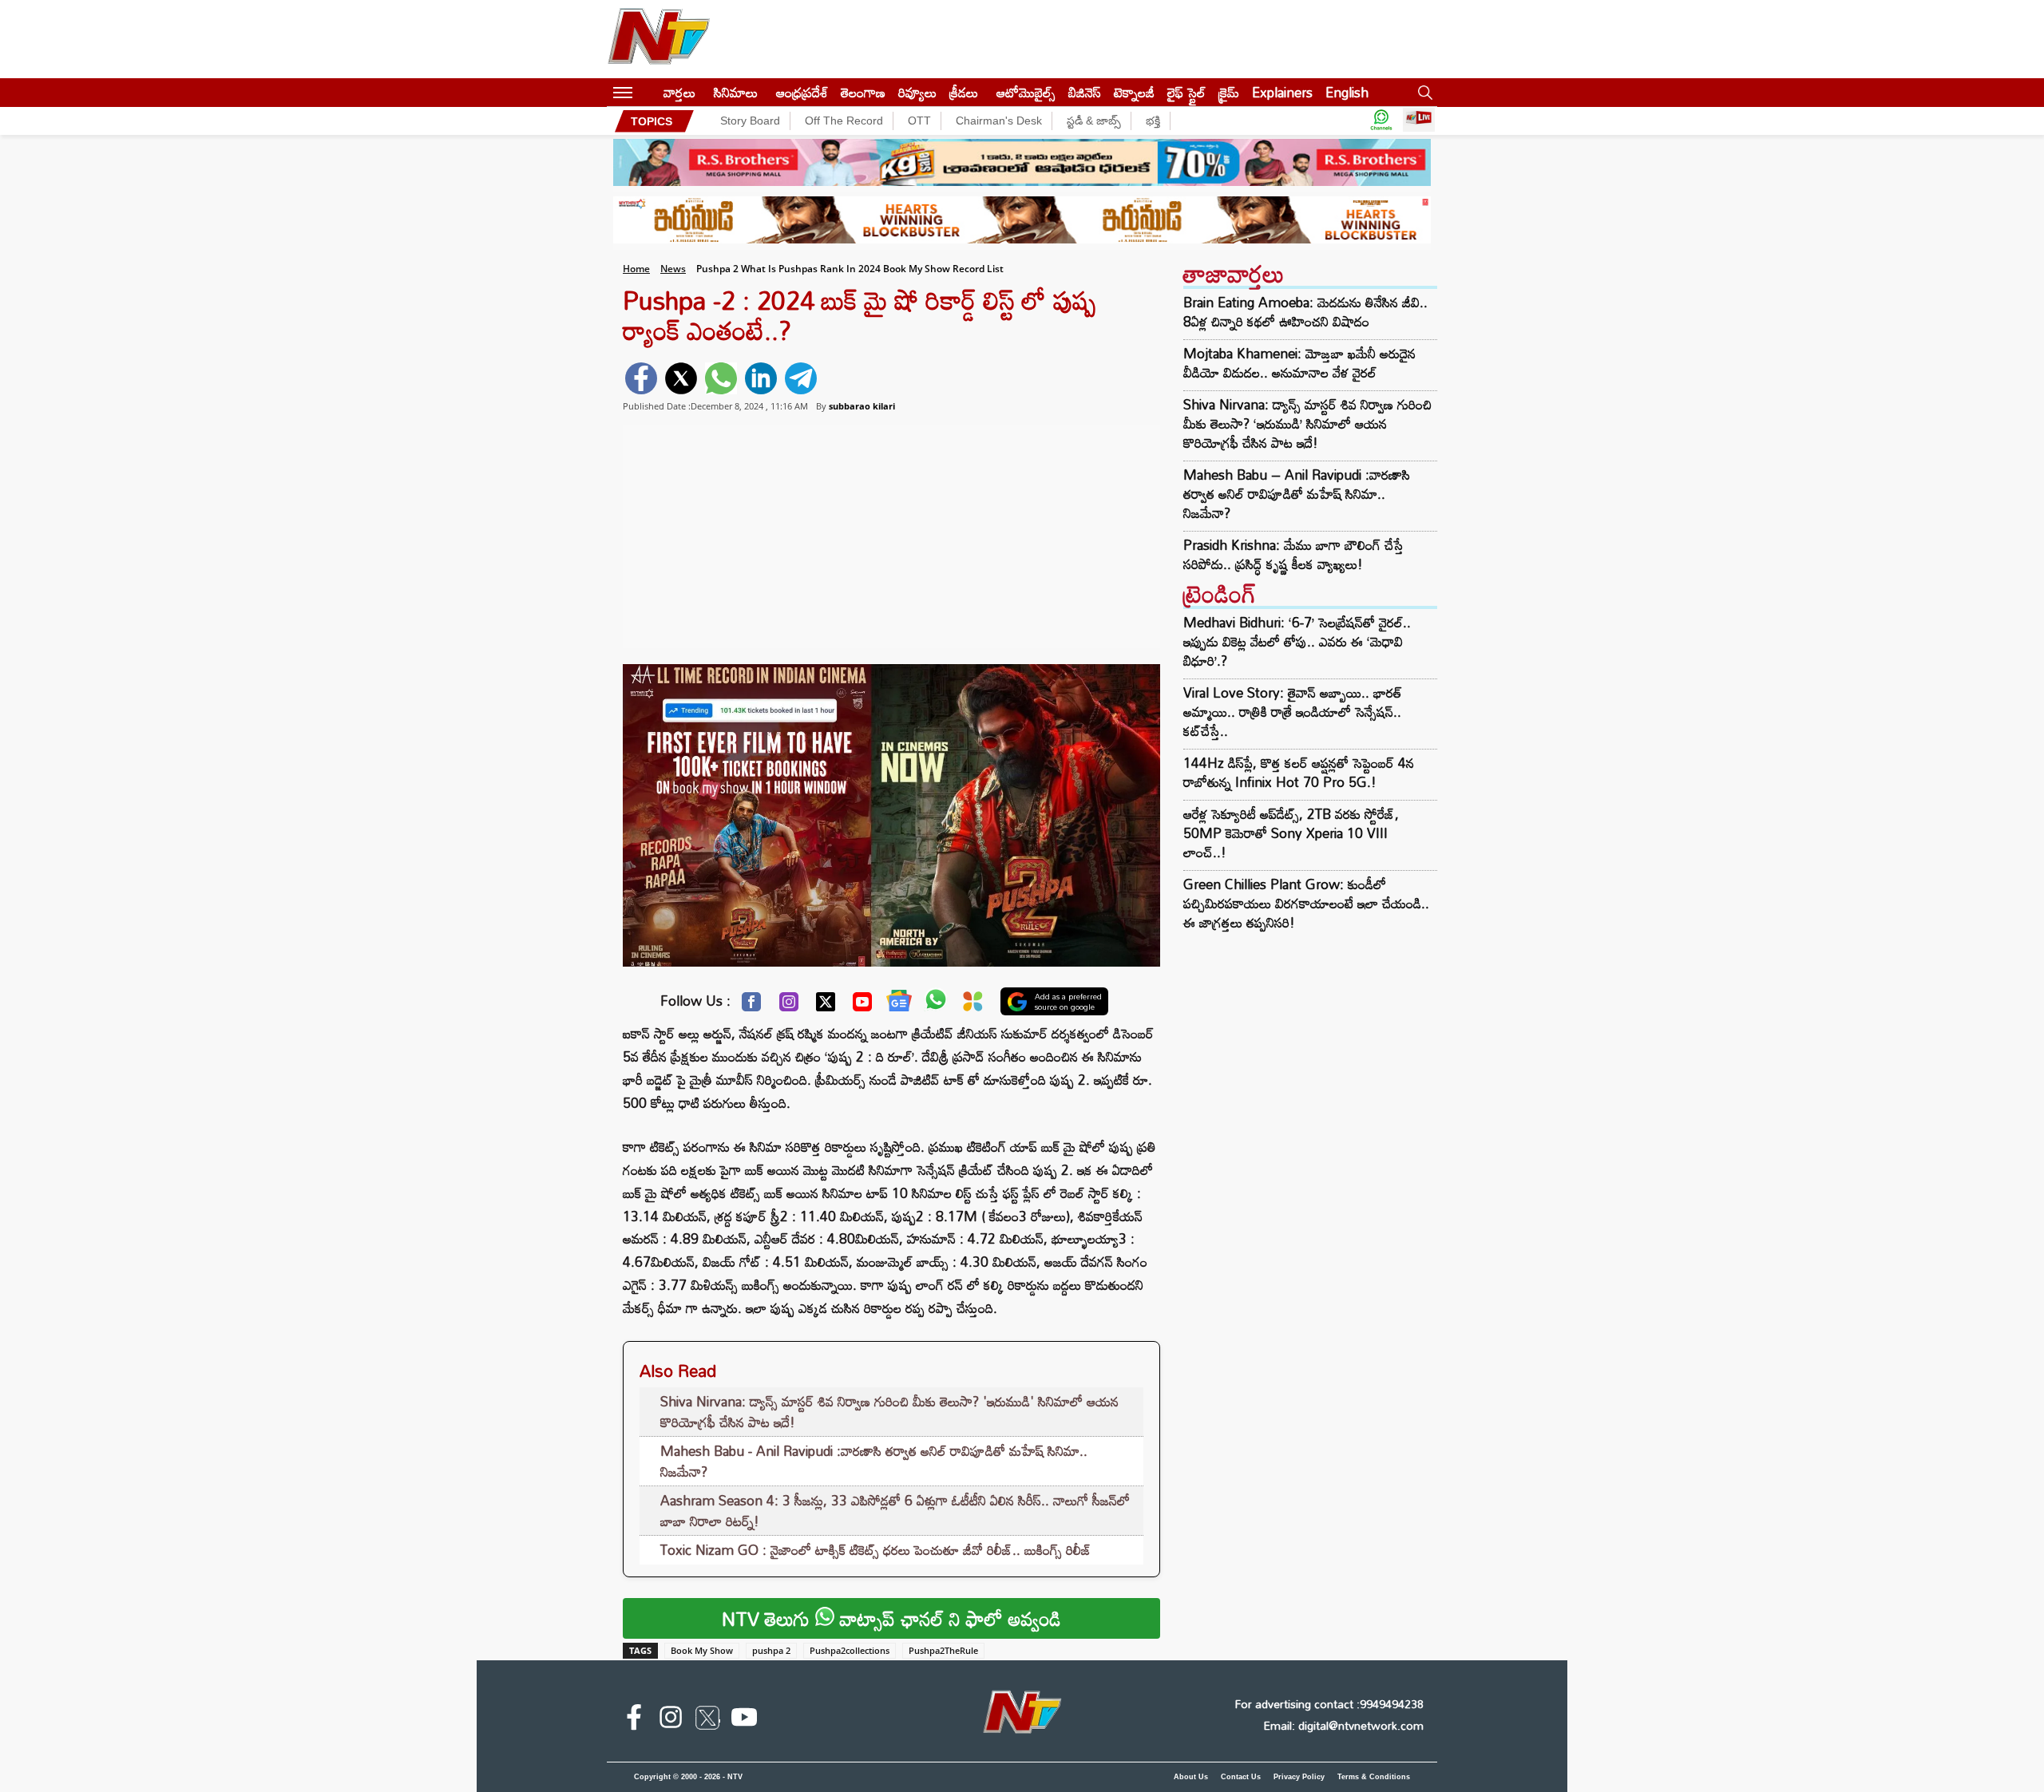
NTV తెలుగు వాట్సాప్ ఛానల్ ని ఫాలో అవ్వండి (891, 1618)
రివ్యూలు (917, 92)
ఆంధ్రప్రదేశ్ (802, 92)
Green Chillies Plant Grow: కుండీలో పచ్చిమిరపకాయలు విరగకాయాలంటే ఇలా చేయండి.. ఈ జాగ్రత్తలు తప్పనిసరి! (1306, 903)
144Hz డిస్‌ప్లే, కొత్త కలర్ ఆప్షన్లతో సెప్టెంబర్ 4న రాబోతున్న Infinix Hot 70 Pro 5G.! (1299, 772)
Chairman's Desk (999, 121)
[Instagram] (789, 1006)
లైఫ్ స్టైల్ (1186, 92)
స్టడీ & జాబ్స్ (1094, 121)
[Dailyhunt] (973, 1005)
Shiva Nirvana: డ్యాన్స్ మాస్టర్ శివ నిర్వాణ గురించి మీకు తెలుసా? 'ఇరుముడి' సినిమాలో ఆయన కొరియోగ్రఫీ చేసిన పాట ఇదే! (889, 1412)
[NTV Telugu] (659, 39)
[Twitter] (826, 1006)
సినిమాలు (736, 92)
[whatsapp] (721, 378)
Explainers (1282, 92)
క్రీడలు (964, 92)
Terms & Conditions (1374, 1777)
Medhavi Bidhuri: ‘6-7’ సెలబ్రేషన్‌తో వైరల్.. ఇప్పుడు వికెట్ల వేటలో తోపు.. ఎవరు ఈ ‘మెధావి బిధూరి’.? (1297, 641)
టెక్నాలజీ (1134, 92)
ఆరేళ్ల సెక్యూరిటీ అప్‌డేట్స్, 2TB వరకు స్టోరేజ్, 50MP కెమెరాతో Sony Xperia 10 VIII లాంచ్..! (1291, 833)
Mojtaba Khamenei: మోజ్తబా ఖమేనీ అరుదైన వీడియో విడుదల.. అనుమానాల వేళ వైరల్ (1299, 363)
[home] (648, 92)
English (1347, 92)
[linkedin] (761, 378)
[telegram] (801, 378)
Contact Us (1241, 1777)
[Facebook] (751, 1006)
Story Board (750, 121)
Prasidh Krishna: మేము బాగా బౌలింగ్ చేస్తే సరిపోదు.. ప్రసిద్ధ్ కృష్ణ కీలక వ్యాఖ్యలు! (1293, 555)
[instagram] (671, 1720)
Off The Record (844, 121)
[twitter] (681, 378)
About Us (1191, 1777)
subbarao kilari (862, 406)
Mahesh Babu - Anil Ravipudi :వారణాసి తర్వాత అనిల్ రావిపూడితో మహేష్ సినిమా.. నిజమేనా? (874, 1461)
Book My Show (702, 1650)
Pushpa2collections (850, 1650)
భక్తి (1153, 121)
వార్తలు (679, 92)
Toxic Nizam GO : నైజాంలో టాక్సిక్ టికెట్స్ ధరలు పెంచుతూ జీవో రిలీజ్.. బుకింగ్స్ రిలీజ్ (876, 1550)
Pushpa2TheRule (943, 1650)
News (673, 269)
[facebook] (641, 378)
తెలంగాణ (863, 92)
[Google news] (899, 1004)
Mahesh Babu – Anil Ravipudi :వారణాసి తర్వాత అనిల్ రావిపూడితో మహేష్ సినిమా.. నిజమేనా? (1297, 494)
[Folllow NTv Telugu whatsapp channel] (1381, 121)
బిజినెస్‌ (1085, 92)
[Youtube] (862, 1006)
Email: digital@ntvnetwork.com (1343, 1725)
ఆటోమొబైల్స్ (1026, 92)
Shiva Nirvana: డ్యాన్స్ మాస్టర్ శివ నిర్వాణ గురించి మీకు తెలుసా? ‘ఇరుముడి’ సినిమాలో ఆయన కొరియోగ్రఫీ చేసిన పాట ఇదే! (1307, 424)
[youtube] (744, 1720)
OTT (919, 121)
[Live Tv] (1419, 121)
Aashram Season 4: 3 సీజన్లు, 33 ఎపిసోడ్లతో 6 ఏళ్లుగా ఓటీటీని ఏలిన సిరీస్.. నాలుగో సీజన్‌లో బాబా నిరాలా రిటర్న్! (895, 1511)
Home (636, 269)
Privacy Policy (1299, 1777)
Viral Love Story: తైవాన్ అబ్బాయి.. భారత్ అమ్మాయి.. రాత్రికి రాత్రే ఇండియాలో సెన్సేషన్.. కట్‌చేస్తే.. (1293, 712)
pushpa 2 (771, 1650)
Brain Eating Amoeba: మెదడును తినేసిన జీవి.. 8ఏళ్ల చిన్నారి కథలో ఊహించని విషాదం (1305, 312)
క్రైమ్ (1229, 92)
